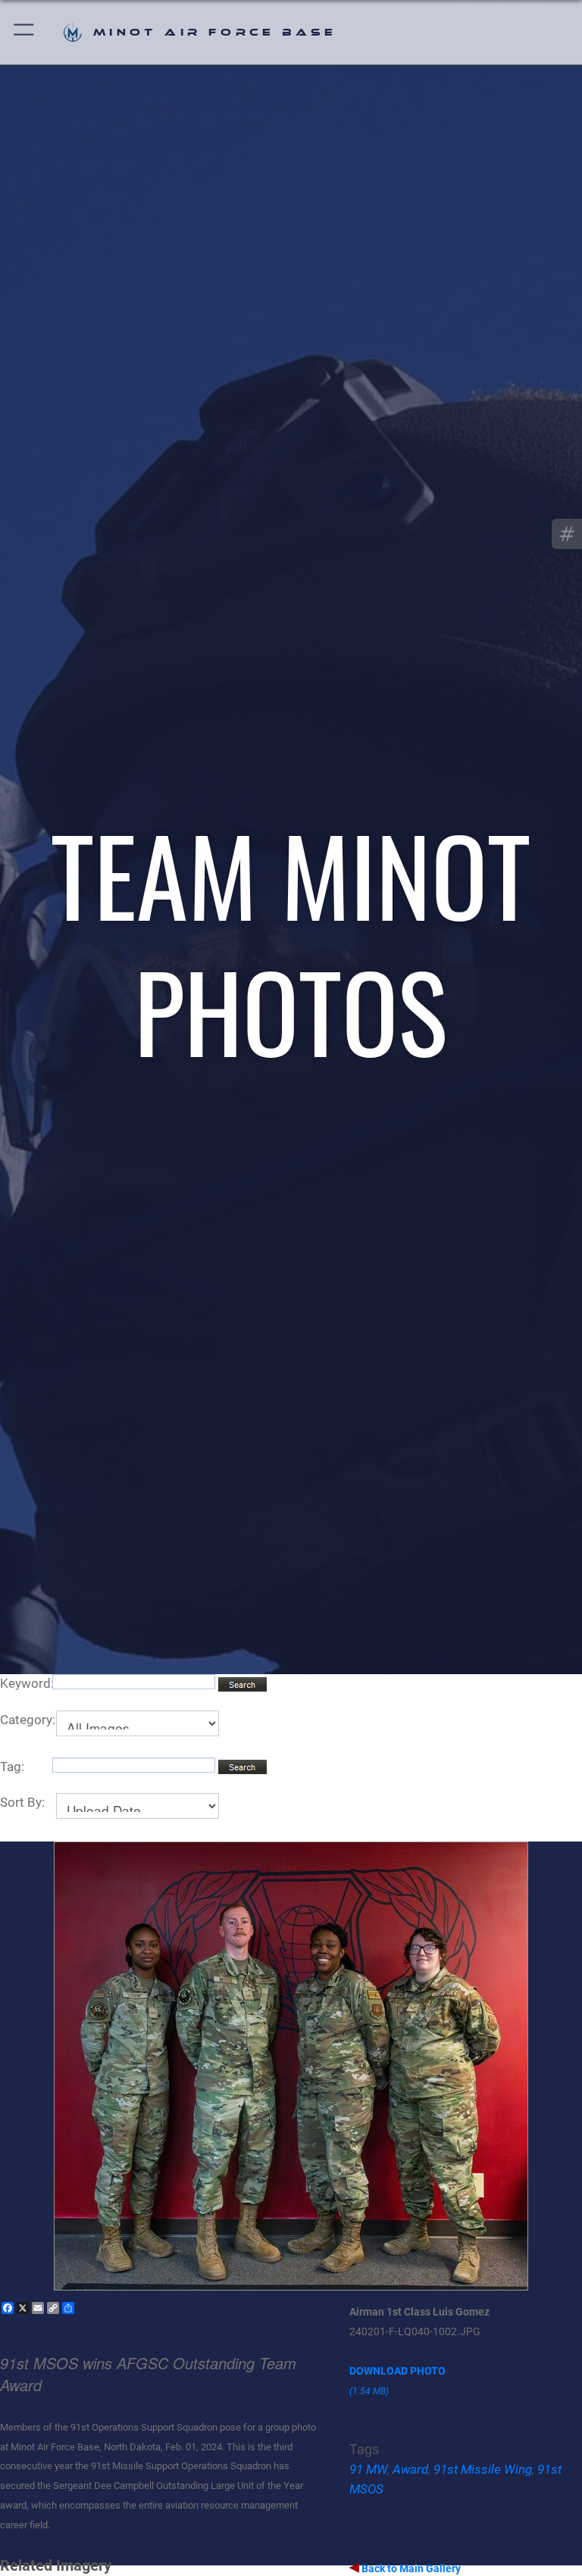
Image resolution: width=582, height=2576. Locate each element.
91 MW (368, 2469)
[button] (25, 32)
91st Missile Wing (483, 2469)
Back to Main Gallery (410, 2568)
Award (410, 2469)
